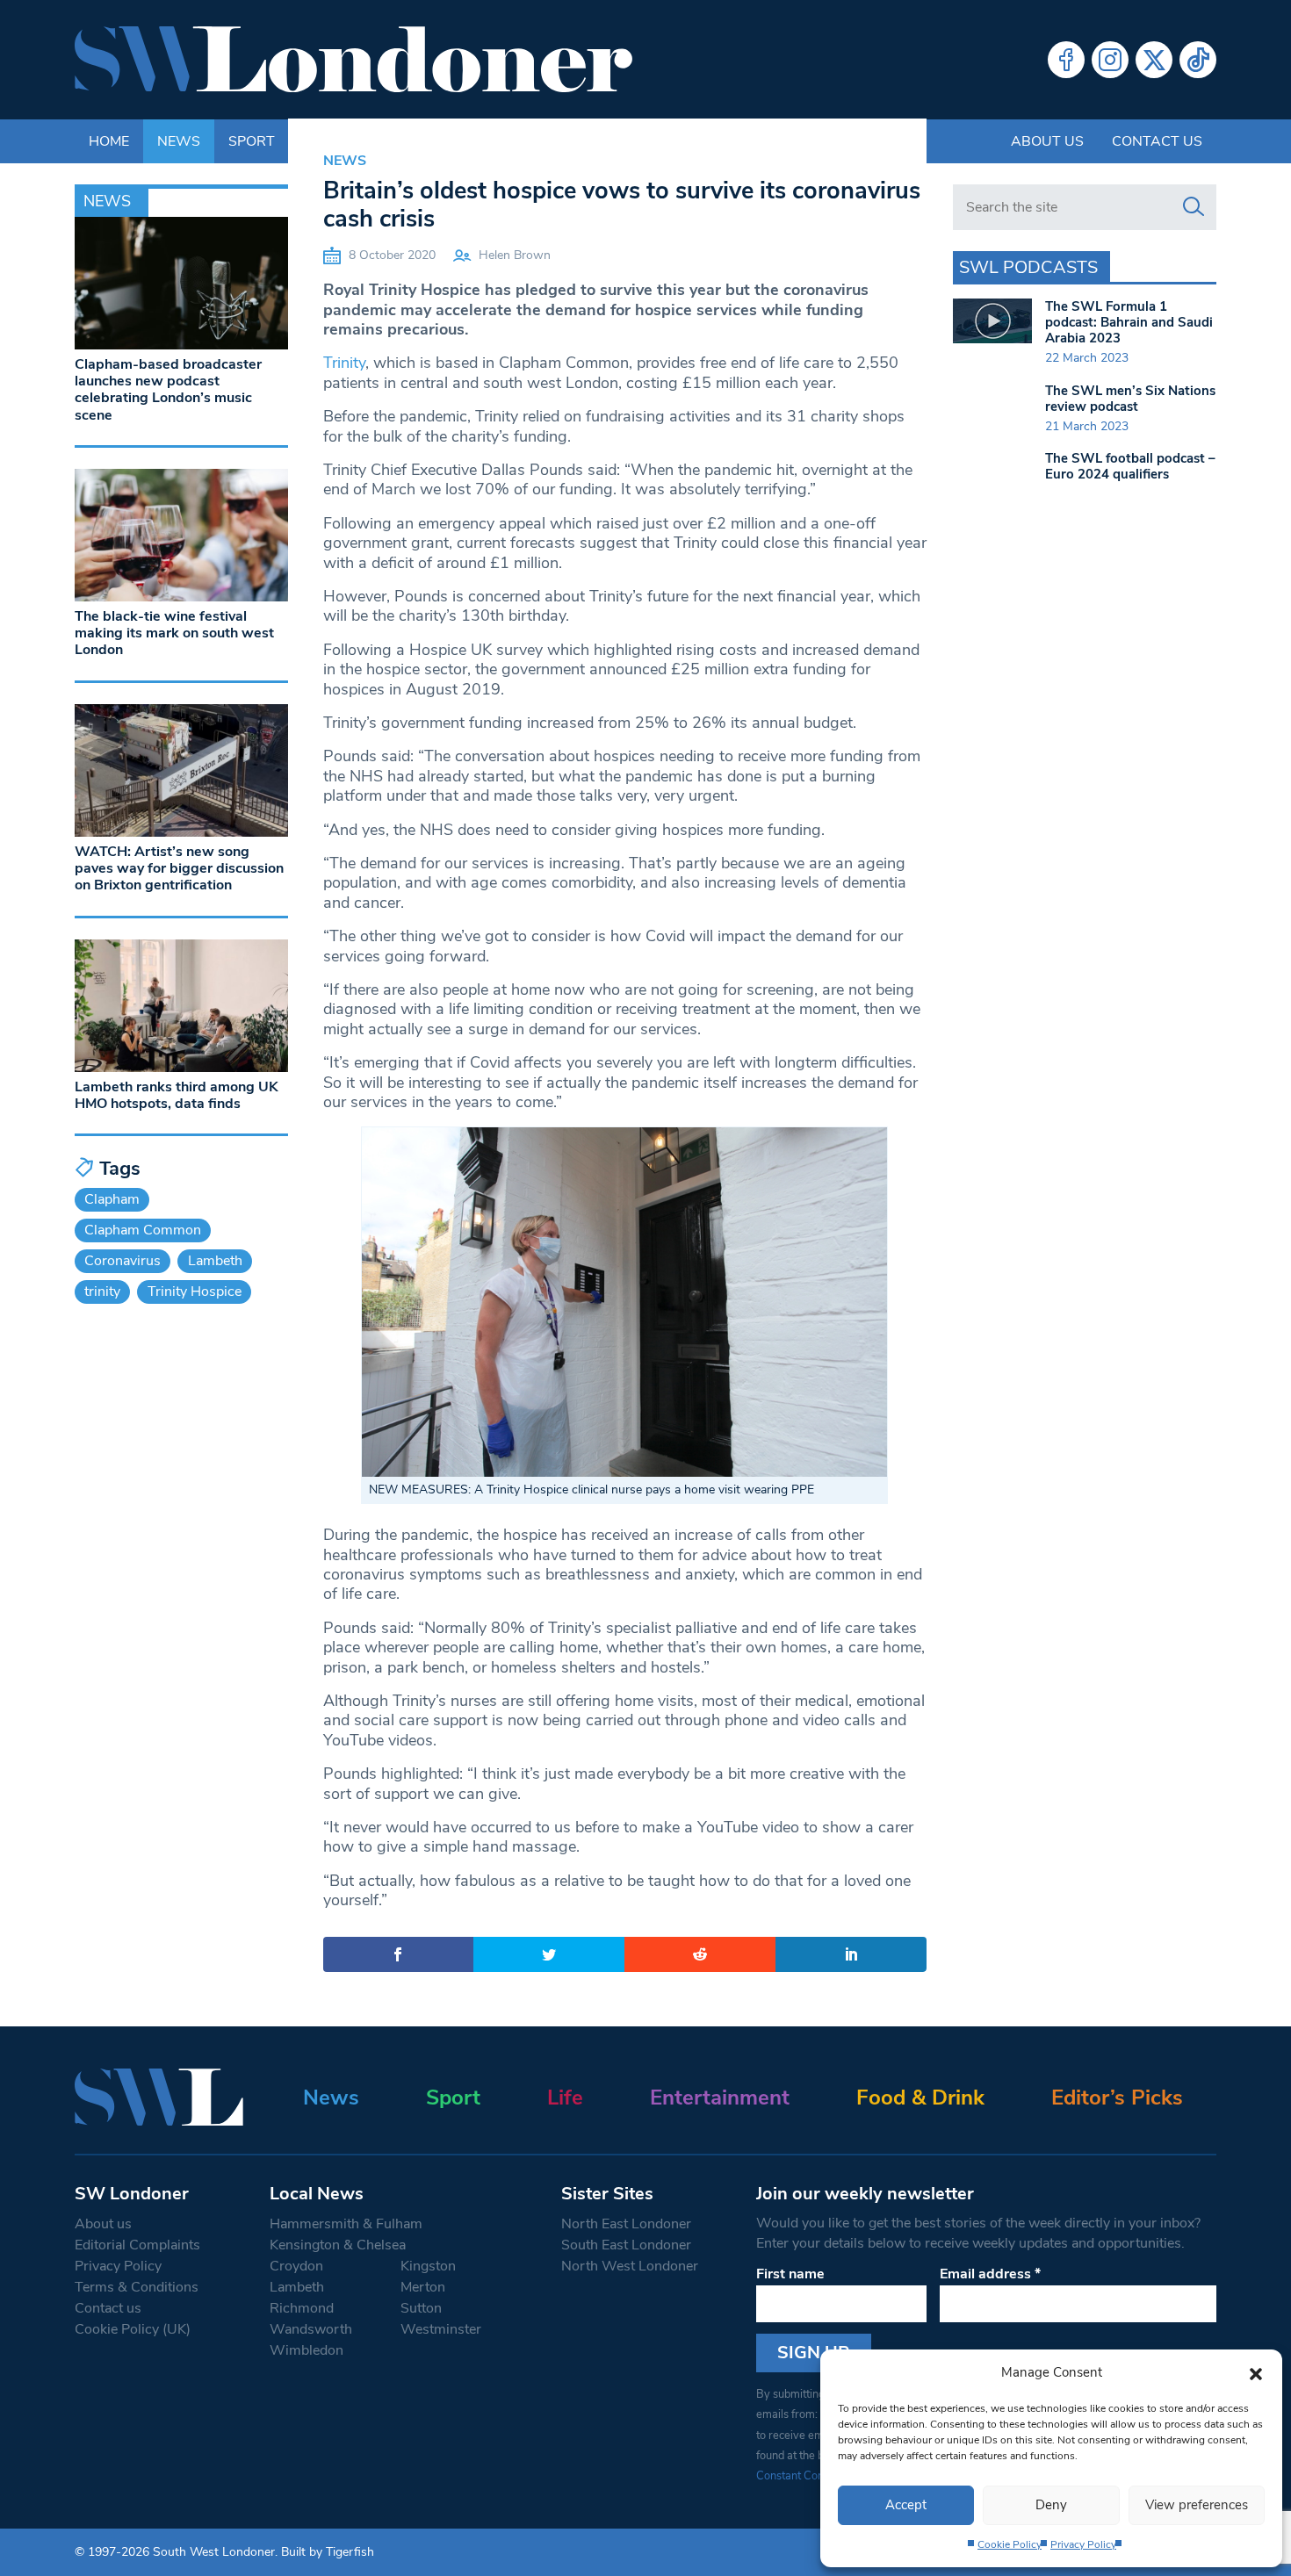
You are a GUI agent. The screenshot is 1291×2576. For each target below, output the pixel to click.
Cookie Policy (1010, 2544)
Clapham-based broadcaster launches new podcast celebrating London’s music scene (168, 390)
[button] (1256, 2372)
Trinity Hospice (195, 1292)
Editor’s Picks (1117, 2097)
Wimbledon (307, 2350)
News (345, 161)
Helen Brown (515, 255)
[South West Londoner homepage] (353, 60)
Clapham (112, 1199)
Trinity (344, 363)
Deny (1051, 2505)
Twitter (1154, 60)
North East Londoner (626, 2224)
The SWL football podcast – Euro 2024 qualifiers (1130, 466)
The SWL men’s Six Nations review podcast (1130, 399)
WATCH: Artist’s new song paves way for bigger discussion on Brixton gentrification (179, 868)
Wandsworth (311, 2329)
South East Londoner (626, 2245)
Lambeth (215, 1261)
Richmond (302, 2308)
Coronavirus (123, 1261)
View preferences (1197, 2505)
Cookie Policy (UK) (133, 2329)
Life (565, 2097)
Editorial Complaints (137, 2245)
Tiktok (1198, 60)
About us (1047, 141)
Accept (906, 2505)
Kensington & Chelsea (338, 2245)
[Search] (1194, 207)
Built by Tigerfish (328, 2552)
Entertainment (720, 2097)
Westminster (441, 2329)
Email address (990, 2274)
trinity (102, 1292)
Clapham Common (143, 1230)
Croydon (296, 2266)
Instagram (1110, 60)
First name (790, 2274)
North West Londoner (630, 2266)
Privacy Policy (1083, 2544)
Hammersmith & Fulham (346, 2224)
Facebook (1066, 60)
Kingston (428, 2266)
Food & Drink (920, 2097)
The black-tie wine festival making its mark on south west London (174, 633)
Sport (453, 2097)
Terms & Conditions (137, 2287)
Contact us (1157, 141)
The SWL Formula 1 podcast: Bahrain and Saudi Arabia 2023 (1129, 322)
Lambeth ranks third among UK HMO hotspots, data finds (177, 1095)
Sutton (421, 2308)
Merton (423, 2287)
